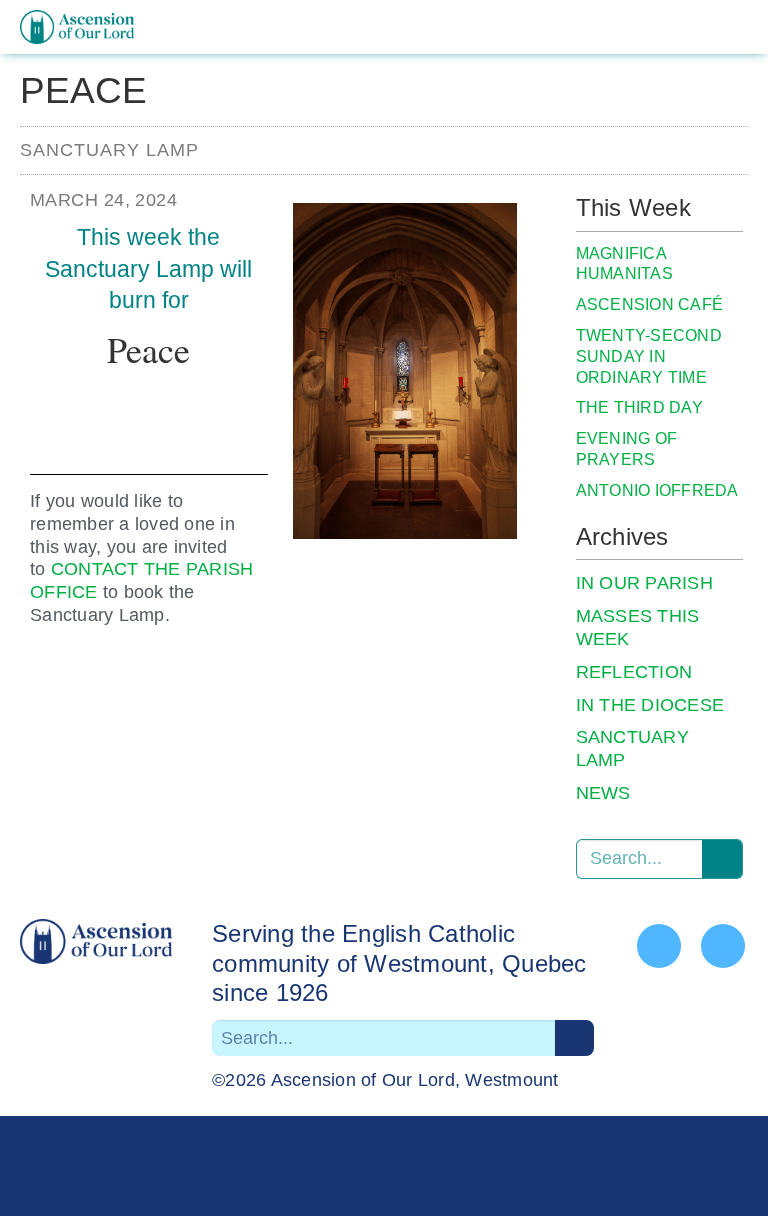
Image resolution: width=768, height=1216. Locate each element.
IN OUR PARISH (644, 583)
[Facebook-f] (659, 946)
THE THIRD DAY (639, 407)
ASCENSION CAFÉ (650, 304)
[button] (732, 27)
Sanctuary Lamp (109, 150)
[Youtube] (723, 946)
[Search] (722, 859)
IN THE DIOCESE (650, 705)
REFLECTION (634, 672)
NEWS (603, 793)
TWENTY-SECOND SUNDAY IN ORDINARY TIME (649, 356)
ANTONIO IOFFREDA (657, 490)
